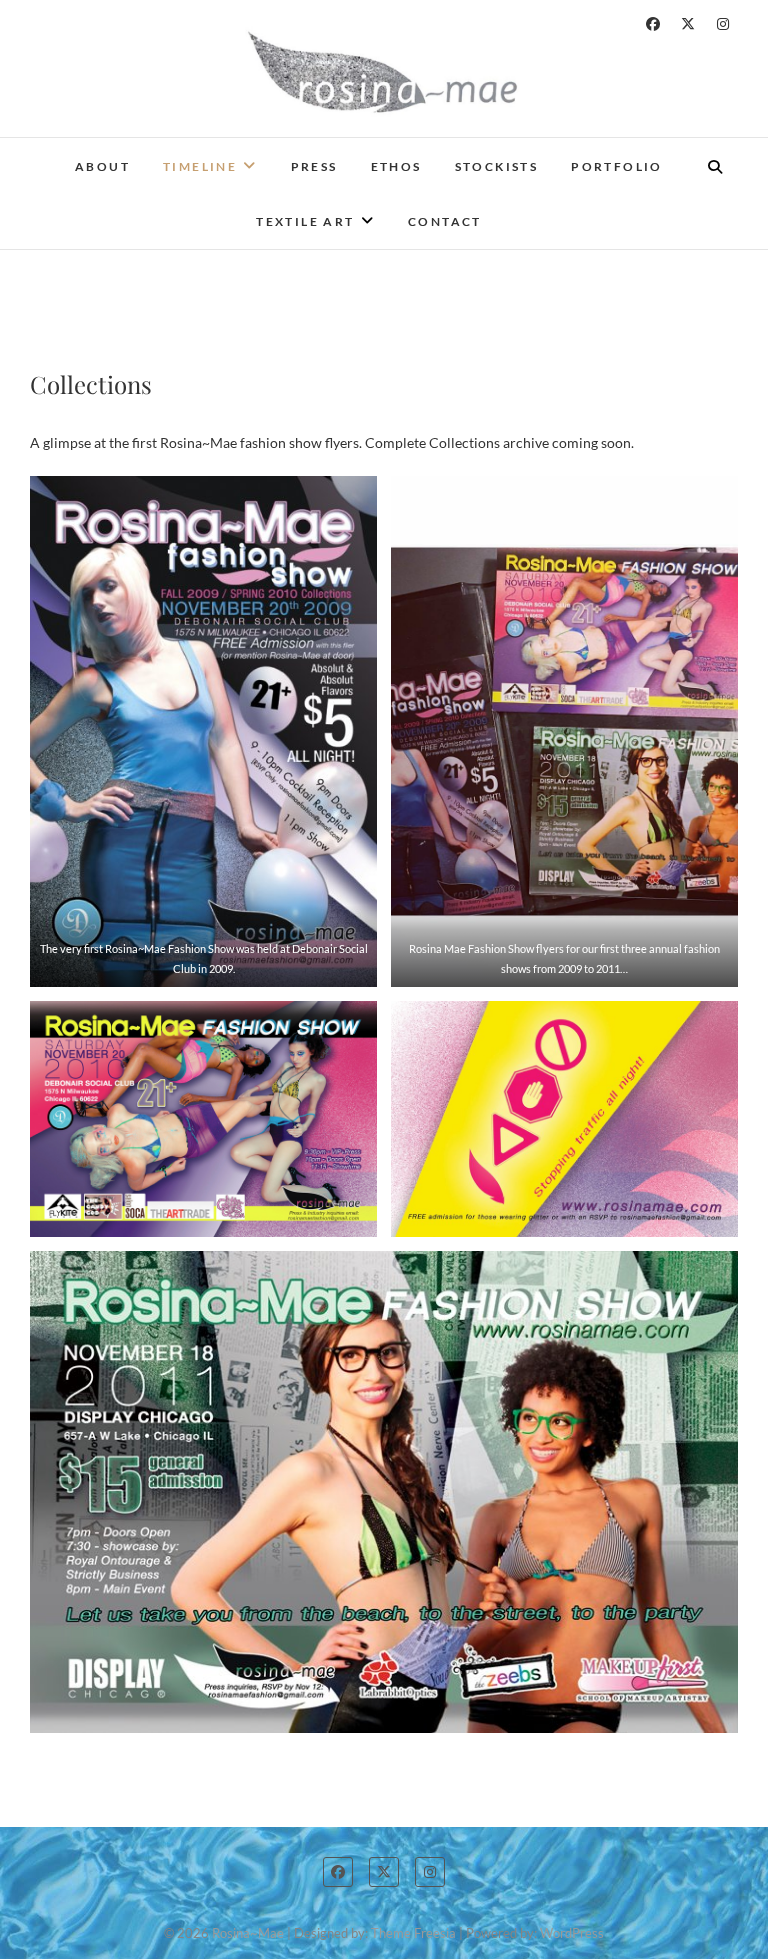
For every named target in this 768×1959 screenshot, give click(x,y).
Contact (445, 221)
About (102, 166)
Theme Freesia (413, 1933)
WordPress (572, 1933)
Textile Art (305, 221)
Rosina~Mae (248, 1933)
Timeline (200, 166)
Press (314, 166)
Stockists (497, 166)
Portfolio (617, 166)
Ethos (396, 166)
